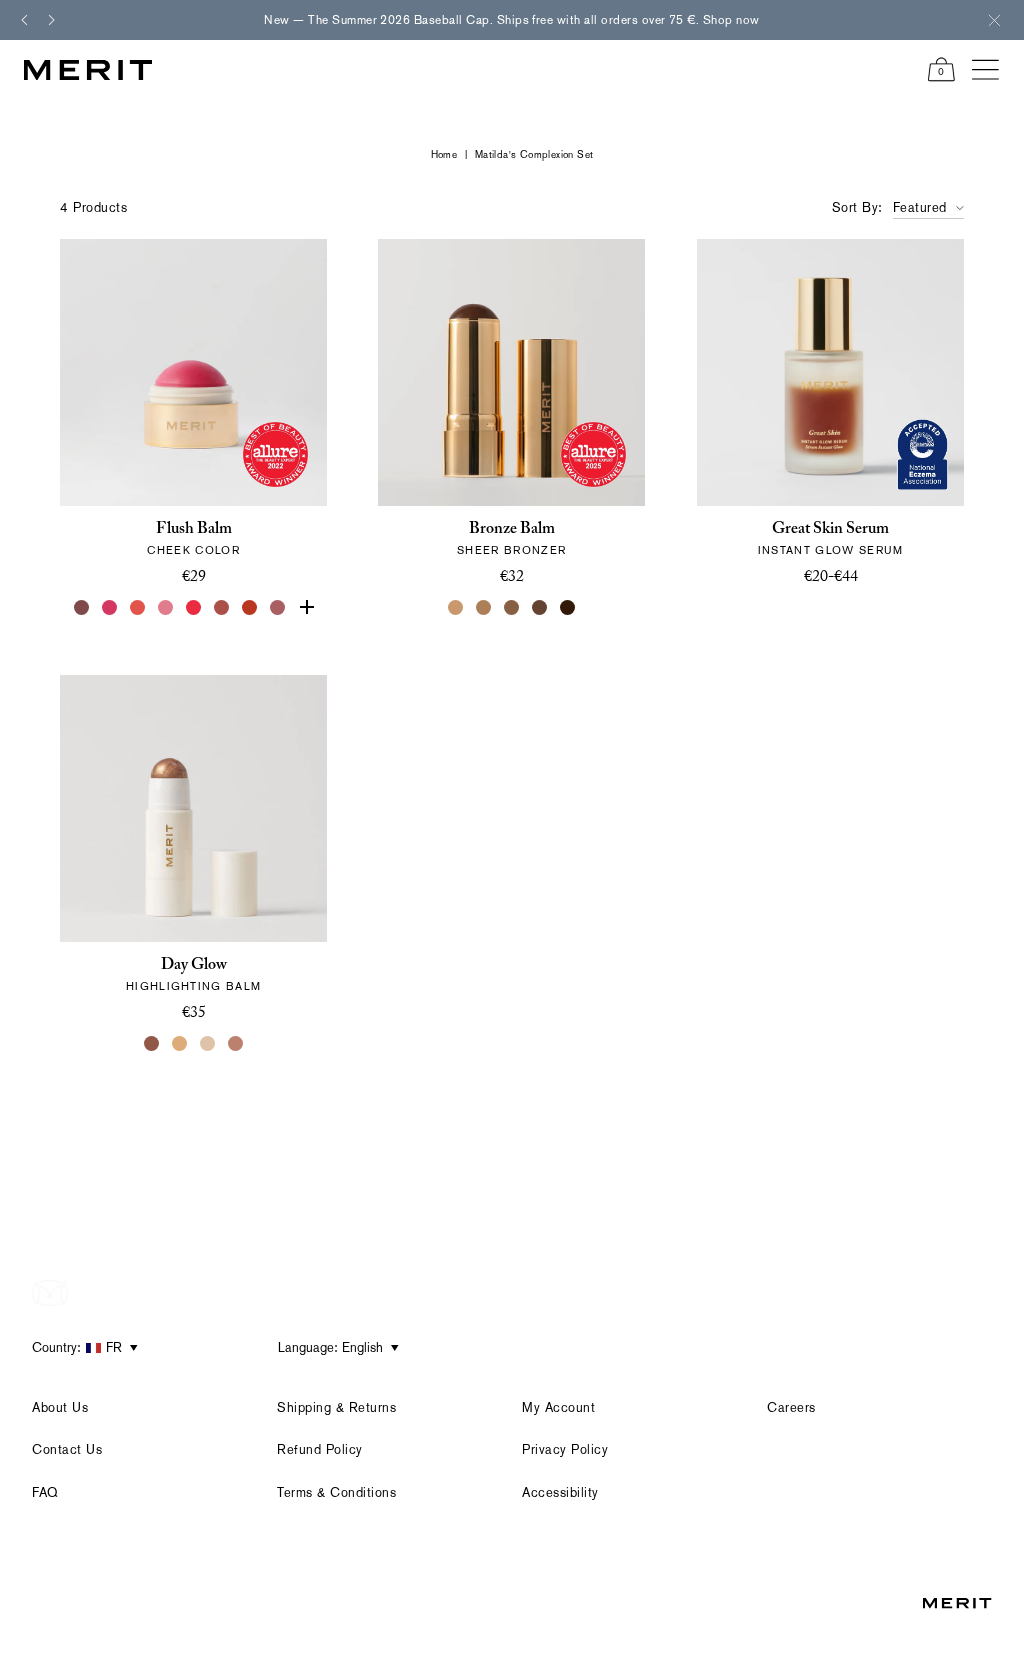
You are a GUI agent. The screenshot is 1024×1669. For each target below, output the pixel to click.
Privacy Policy (565, 1449)
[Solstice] (152, 1044)
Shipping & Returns (336, 1407)
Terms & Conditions (336, 1492)
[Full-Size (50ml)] (816, 609)
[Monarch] (568, 608)
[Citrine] (180, 1044)
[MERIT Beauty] (88, 70)
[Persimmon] (250, 608)
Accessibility (560, 1492)
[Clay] (484, 608)
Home (444, 154)
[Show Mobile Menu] (986, 70)
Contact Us (67, 1449)
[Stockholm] (166, 608)
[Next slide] (52, 20)
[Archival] (278, 608)
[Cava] (208, 1044)
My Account (558, 1407)
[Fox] (222, 608)
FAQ (45, 1492)
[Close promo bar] (994, 20)
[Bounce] (236, 1044)
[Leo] (540, 608)
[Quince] (456, 608)
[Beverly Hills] (306, 608)
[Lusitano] (138, 608)
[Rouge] (194, 608)
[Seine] (512, 608)
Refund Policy (320, 1449)
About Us (60, 1407)
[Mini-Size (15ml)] (844, 609)
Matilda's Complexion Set (534, 154)
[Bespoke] (82, 608)
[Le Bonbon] (110, 608)
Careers (791, 1407)
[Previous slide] (24, 20)
